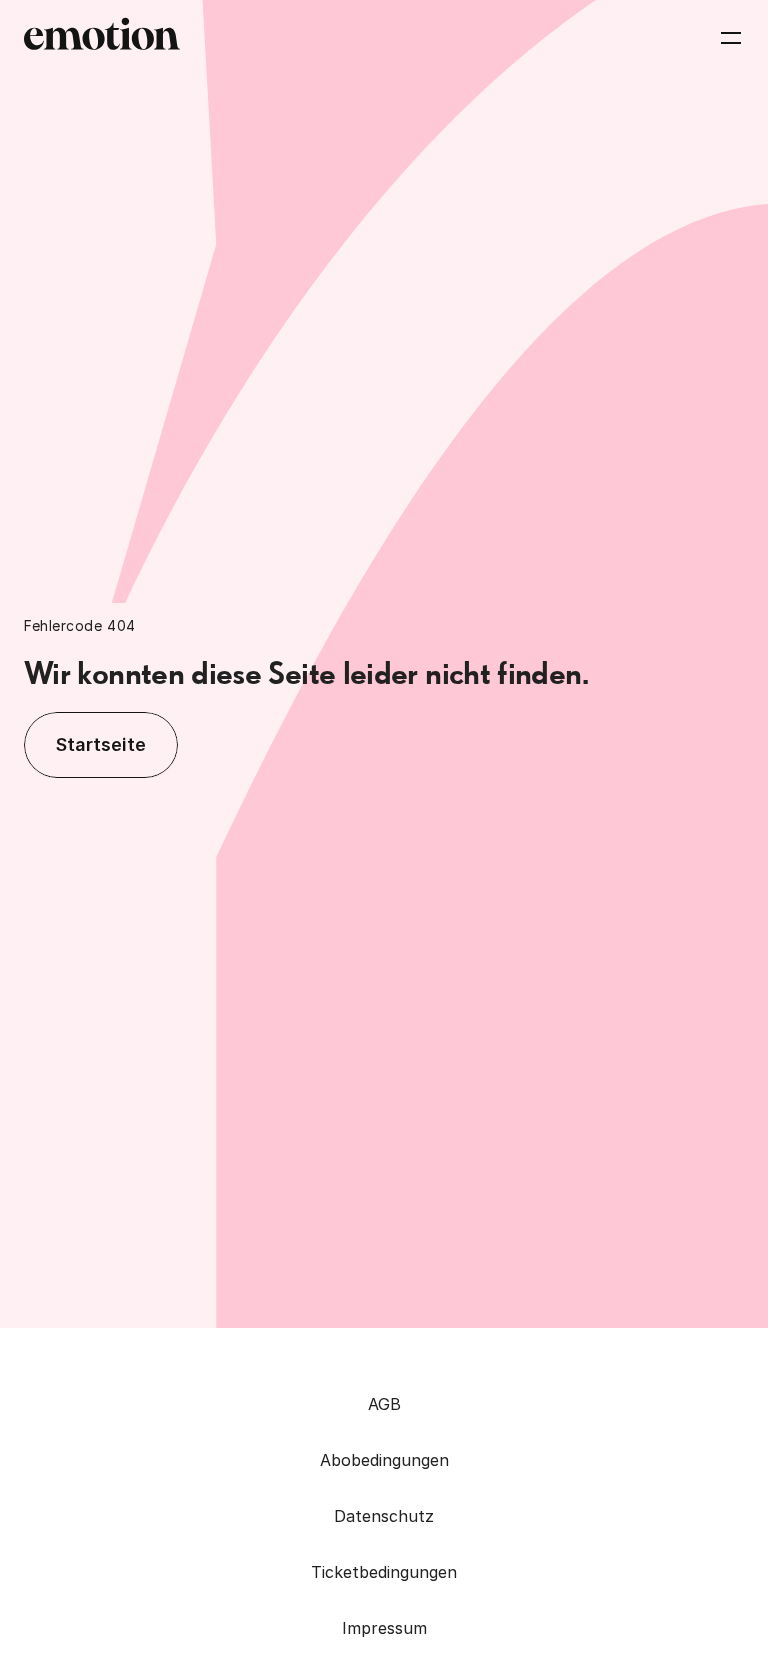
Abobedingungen (384, 1460)
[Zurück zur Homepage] (102, 38)
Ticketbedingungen (384, 1572)
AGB (384, 1404)
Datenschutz (384, 1516)
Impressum (384, 1628)
